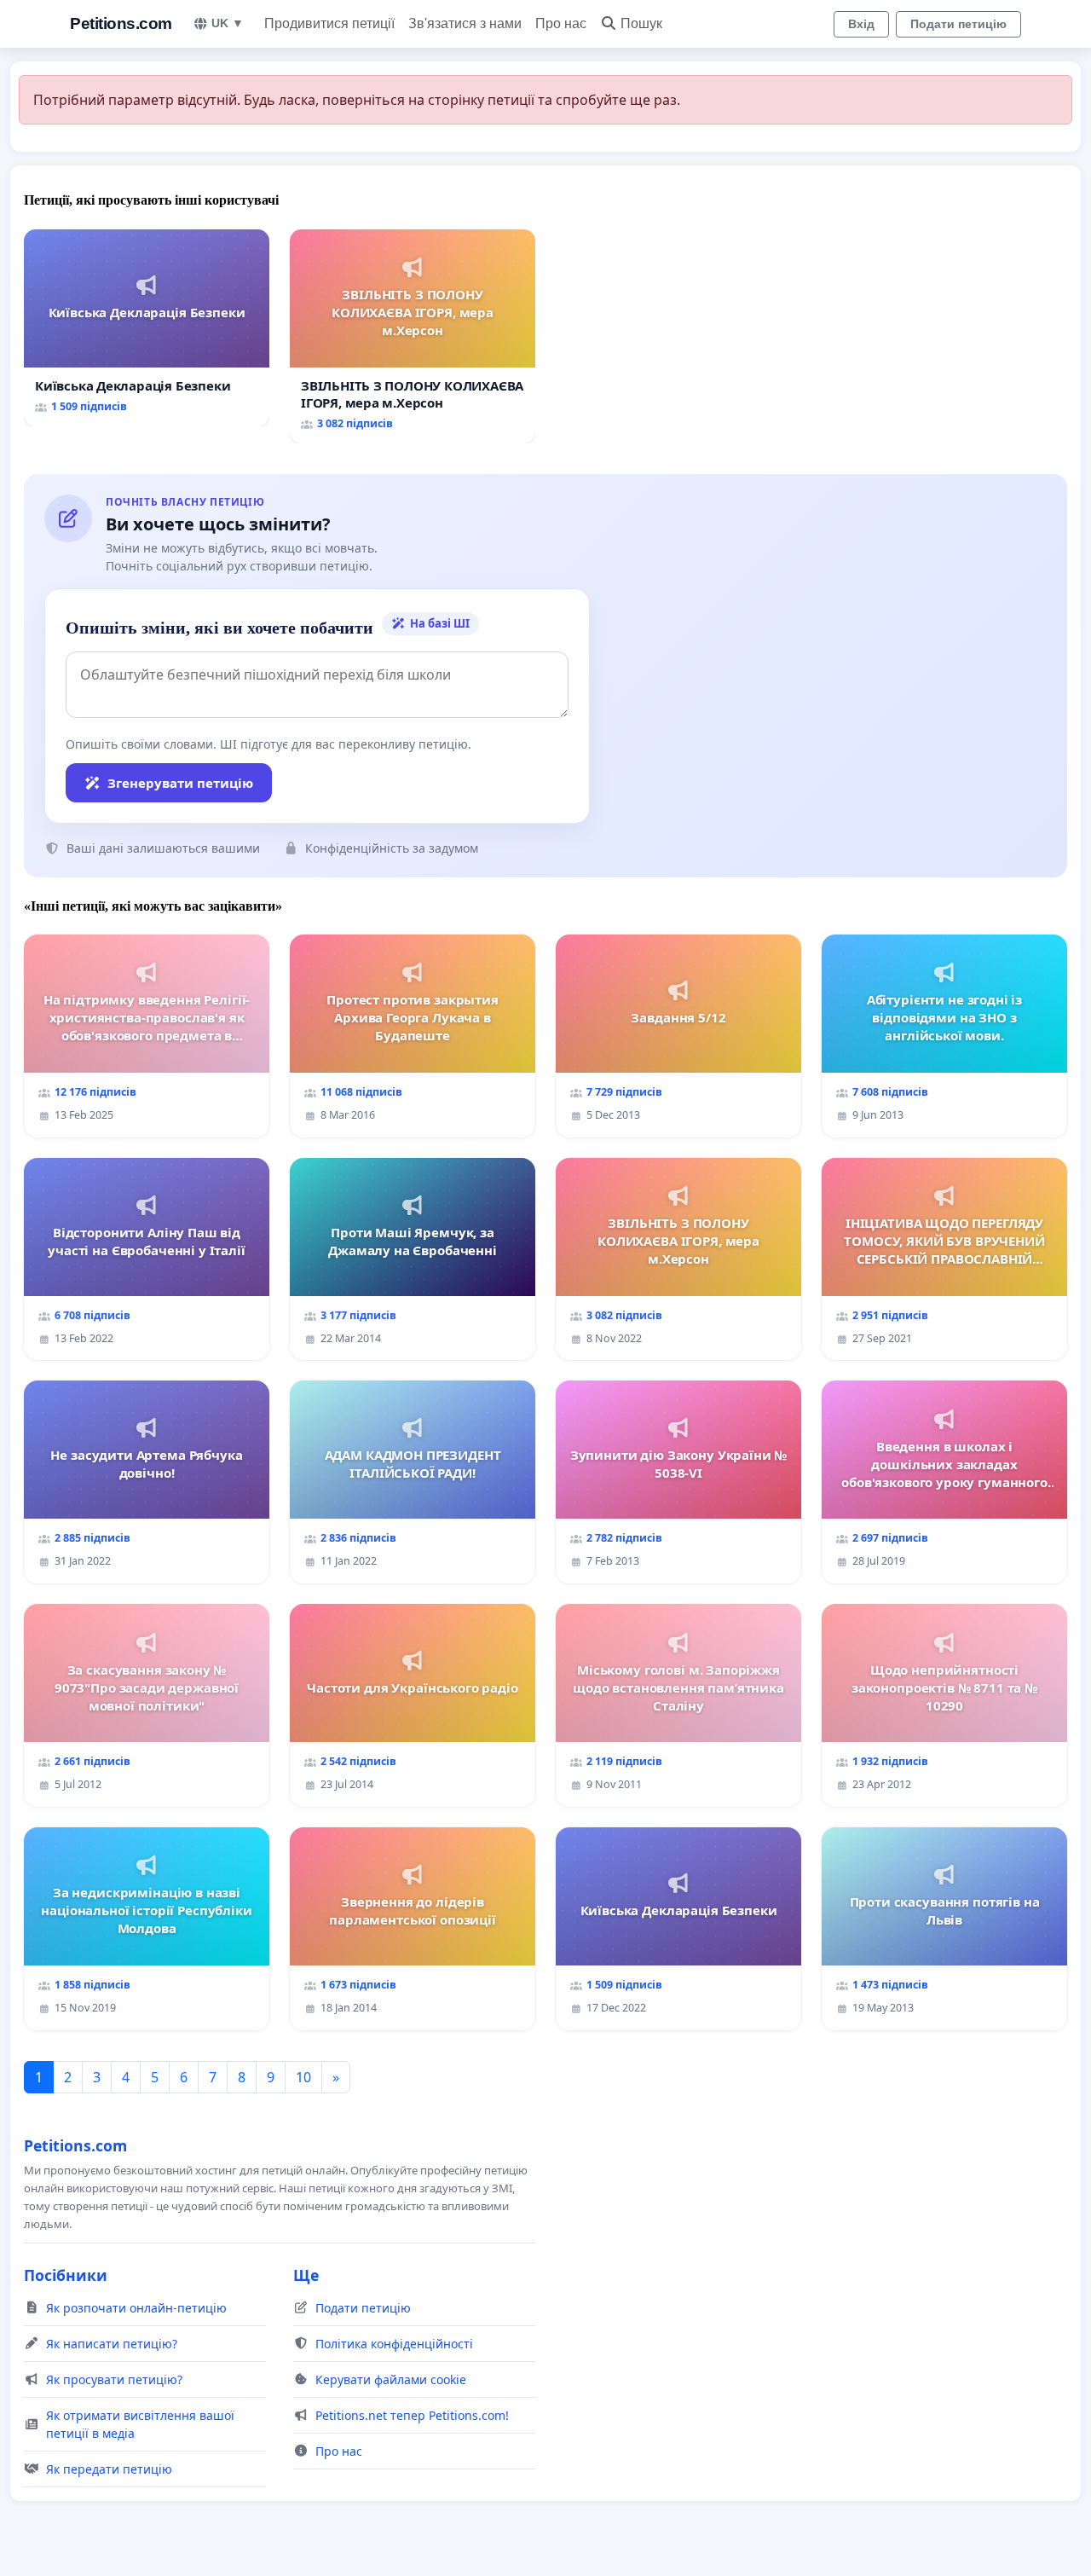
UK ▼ (228, 23)
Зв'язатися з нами (465, 23)
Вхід (861, 24)
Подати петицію (958, 24)
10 (303, 2077)
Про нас (561, 23)
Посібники (66, 2275)
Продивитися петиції (329, 23)
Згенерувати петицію (180, 783)
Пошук (641, 23)
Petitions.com (121, 23)
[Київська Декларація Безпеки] (147, 328)
